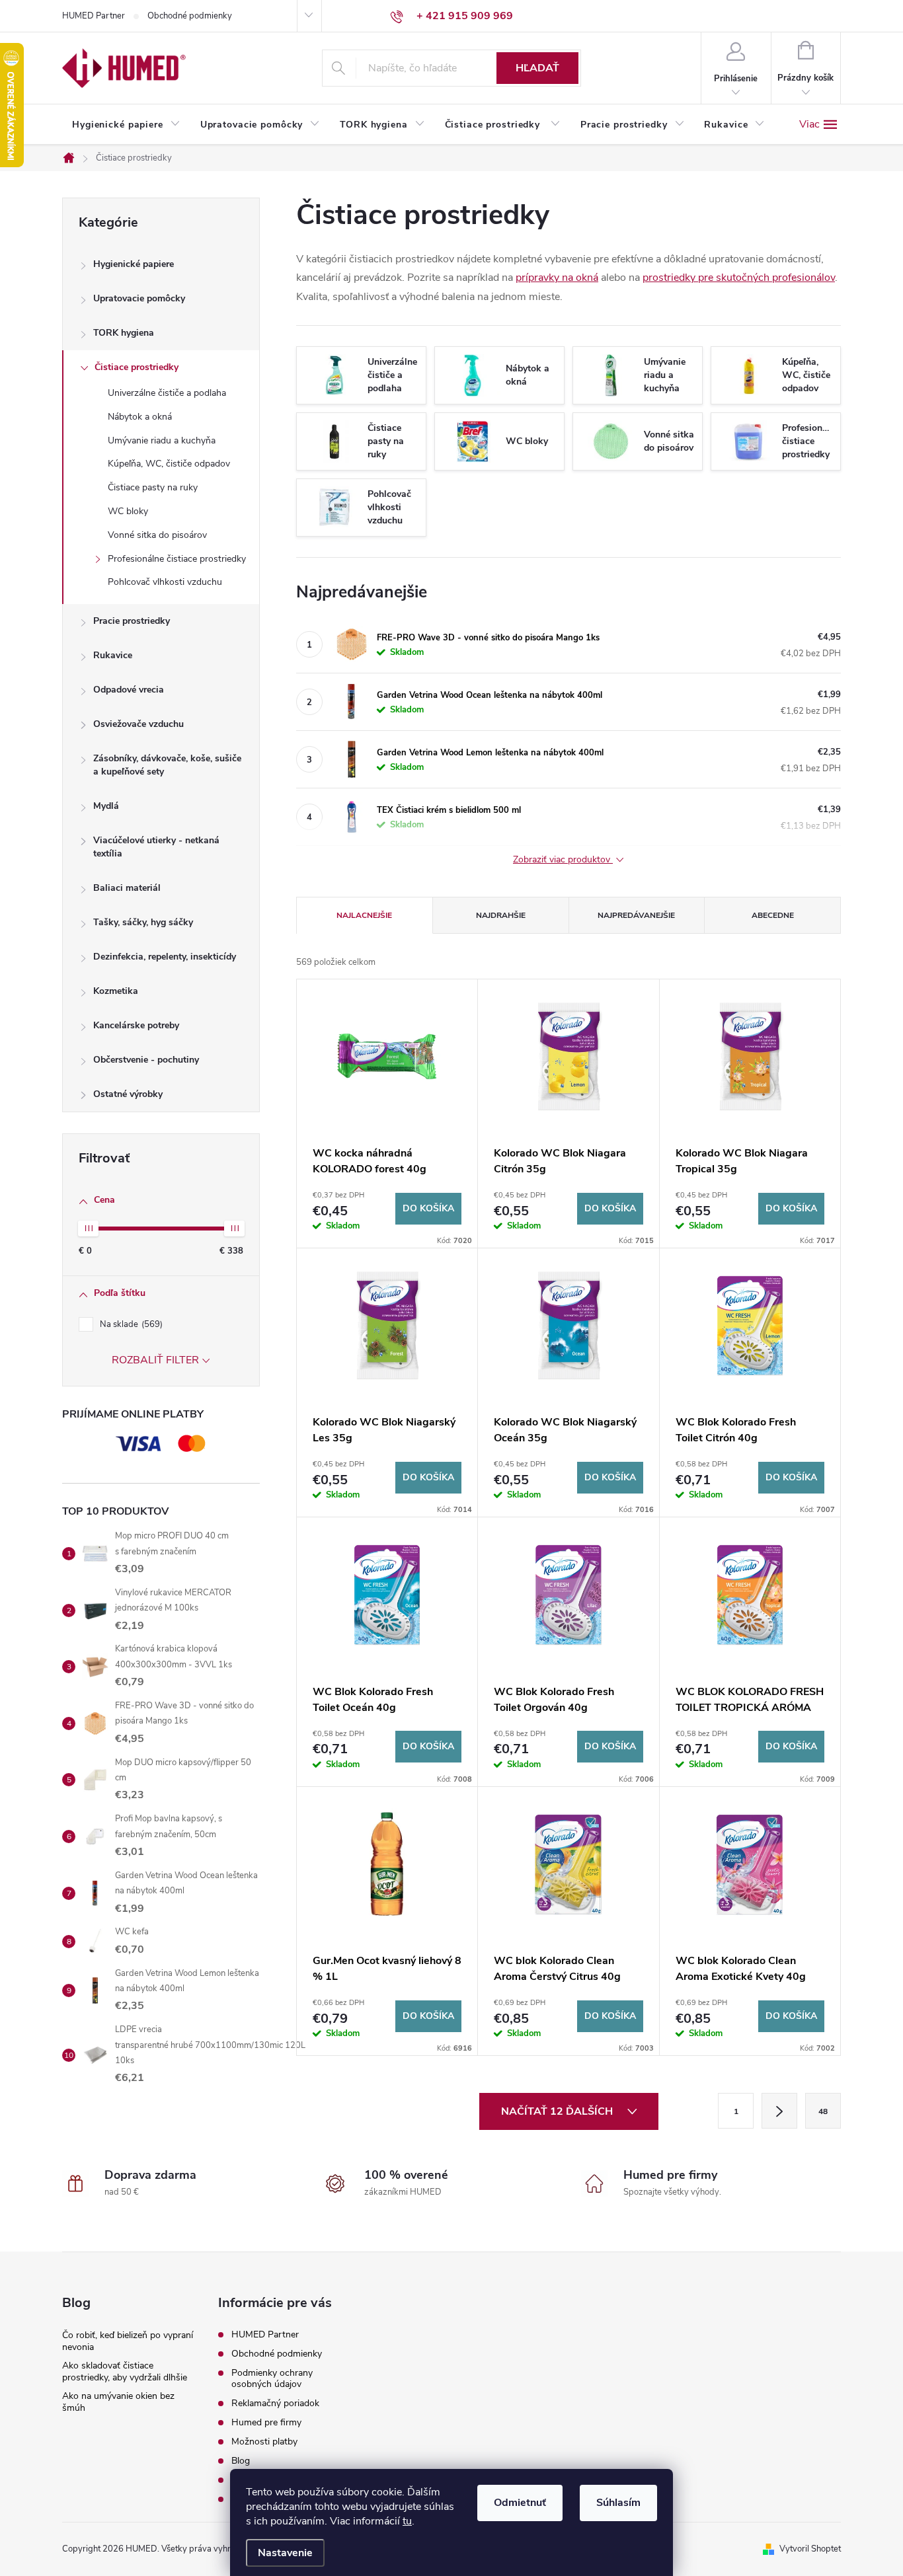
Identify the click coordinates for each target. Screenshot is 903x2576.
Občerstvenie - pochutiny (146, 1060)
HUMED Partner (94, 16)
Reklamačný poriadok (275, 2403)
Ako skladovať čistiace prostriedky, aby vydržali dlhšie (125, 2371)
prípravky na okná (557, 278)
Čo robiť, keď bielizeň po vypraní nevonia (128, 2341)
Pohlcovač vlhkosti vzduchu (165, 582)
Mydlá (106, 806)
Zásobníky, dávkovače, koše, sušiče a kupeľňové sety (167, 765)
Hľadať (537, 68)
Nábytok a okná (140, 417)
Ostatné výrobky (128, 1094)
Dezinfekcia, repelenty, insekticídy (165, 957)
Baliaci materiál (127, 888)
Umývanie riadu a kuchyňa (162, 440)
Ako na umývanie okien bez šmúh (118, 2402)
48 (823, 2111)
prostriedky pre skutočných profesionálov (739, 278)
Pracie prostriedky (132, 621)
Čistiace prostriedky (137, 367)
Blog (241, 2461)
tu (407, 2521)
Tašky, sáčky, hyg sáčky (143, 922)
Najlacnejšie (364, 915)
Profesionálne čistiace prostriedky (177, 559)
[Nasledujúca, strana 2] (779, 2111)
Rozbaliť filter (155, 1360)
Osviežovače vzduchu (138, 724)
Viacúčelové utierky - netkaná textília (156, 847)
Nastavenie (285, 2553)
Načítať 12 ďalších (558, 2111)
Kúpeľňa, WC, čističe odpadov (169, 464)
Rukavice (113, 655)
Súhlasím (618, 2503)
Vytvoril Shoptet (810, 2549)
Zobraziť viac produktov (563, 860)
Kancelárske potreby (136, 1025)
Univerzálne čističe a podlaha (167, 393)
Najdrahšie (501, 915)
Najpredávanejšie (636, 915)
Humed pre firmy (266, 2422)
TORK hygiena (124, 333)
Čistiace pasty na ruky (153, 487)
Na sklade (130, 1324)
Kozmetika (116, 991)
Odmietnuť (520, 2503)
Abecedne (773, 915)
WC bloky (128, 511)
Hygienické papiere (134, 264)
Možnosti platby (264, 2442)
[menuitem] (126, 125)
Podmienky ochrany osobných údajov (272, 2378)
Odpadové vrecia (129, 690)
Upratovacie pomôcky (139, 298)
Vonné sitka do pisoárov (157, 535)
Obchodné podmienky (190, 16)
